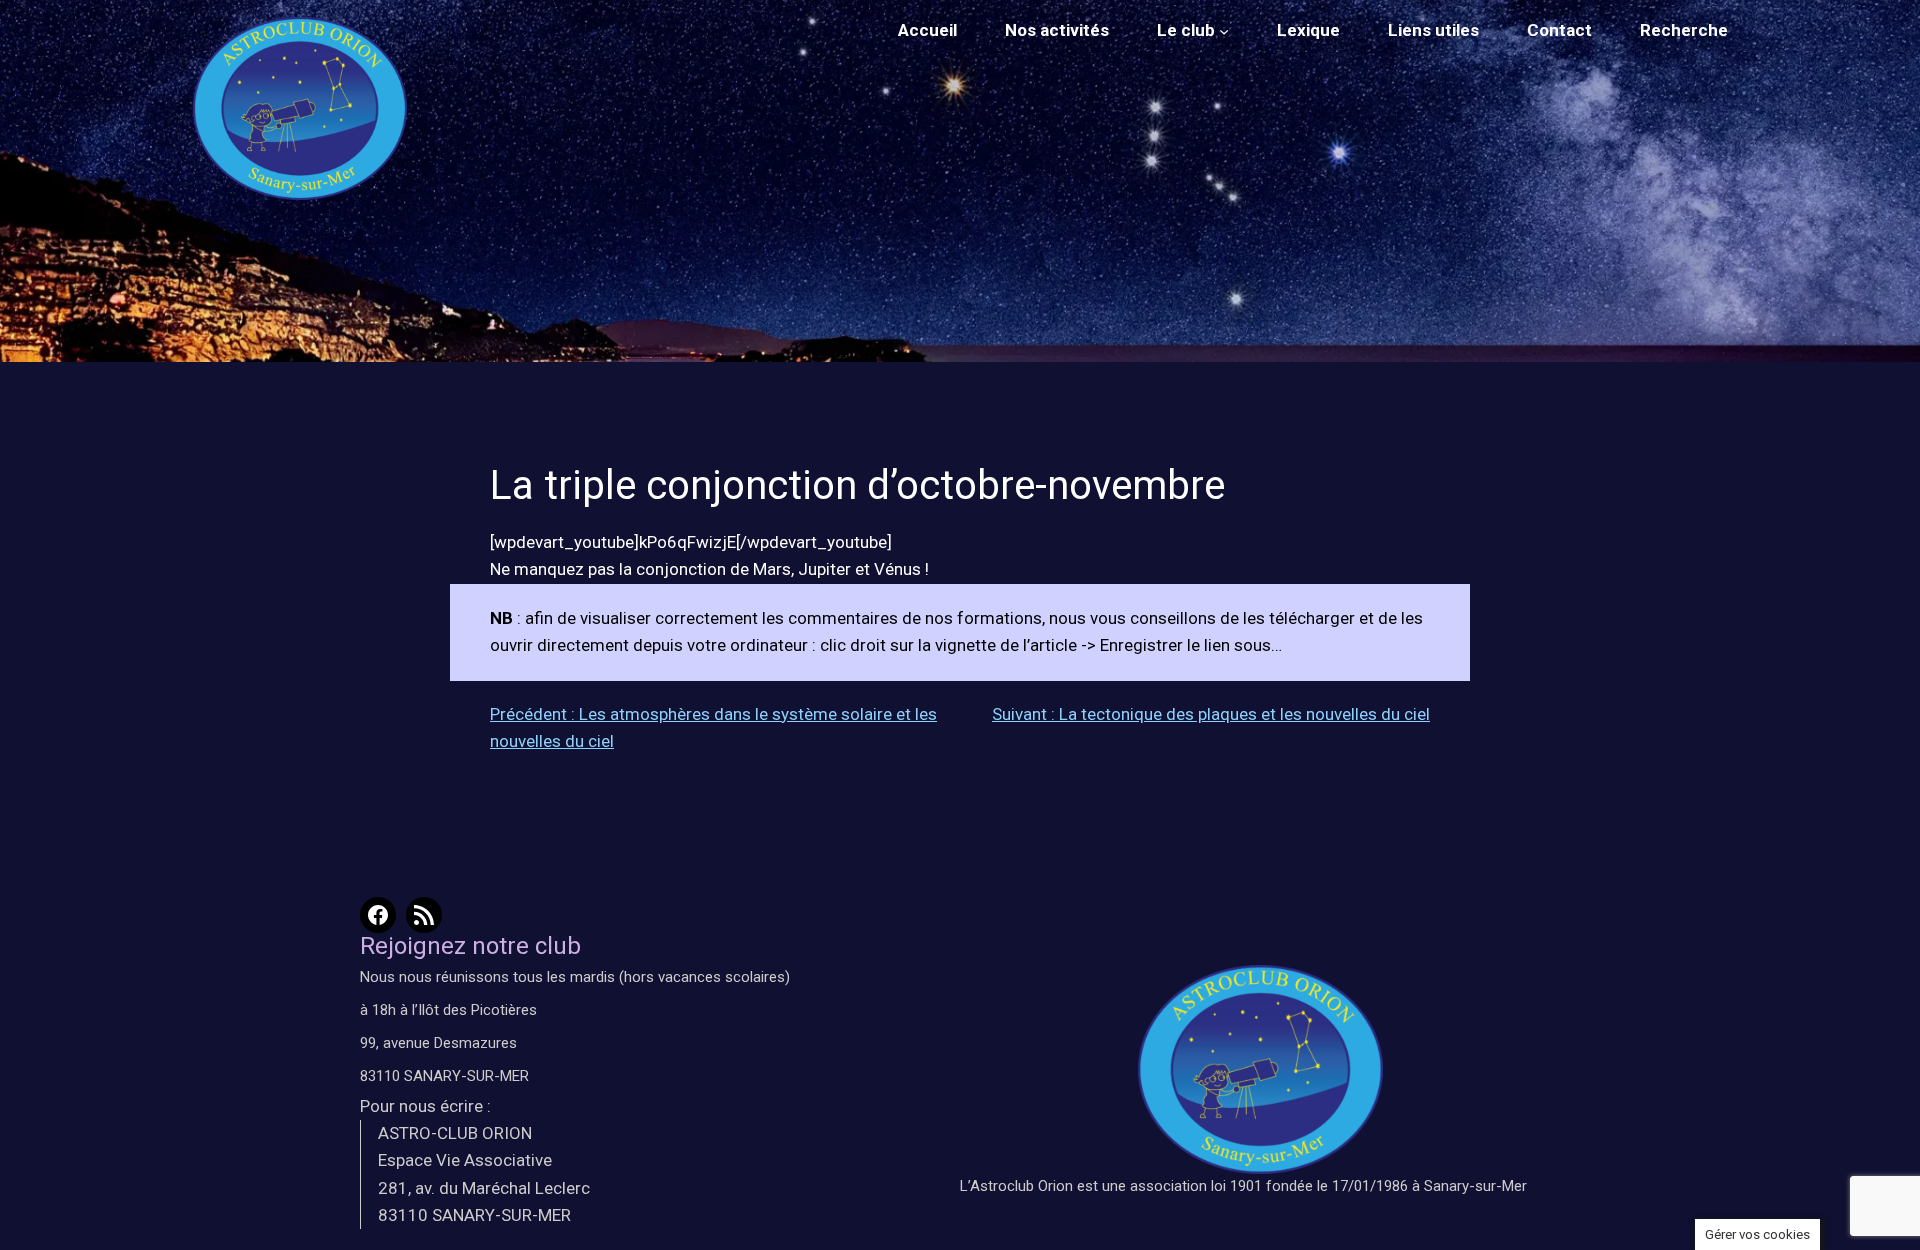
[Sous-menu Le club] (1224, 31)
